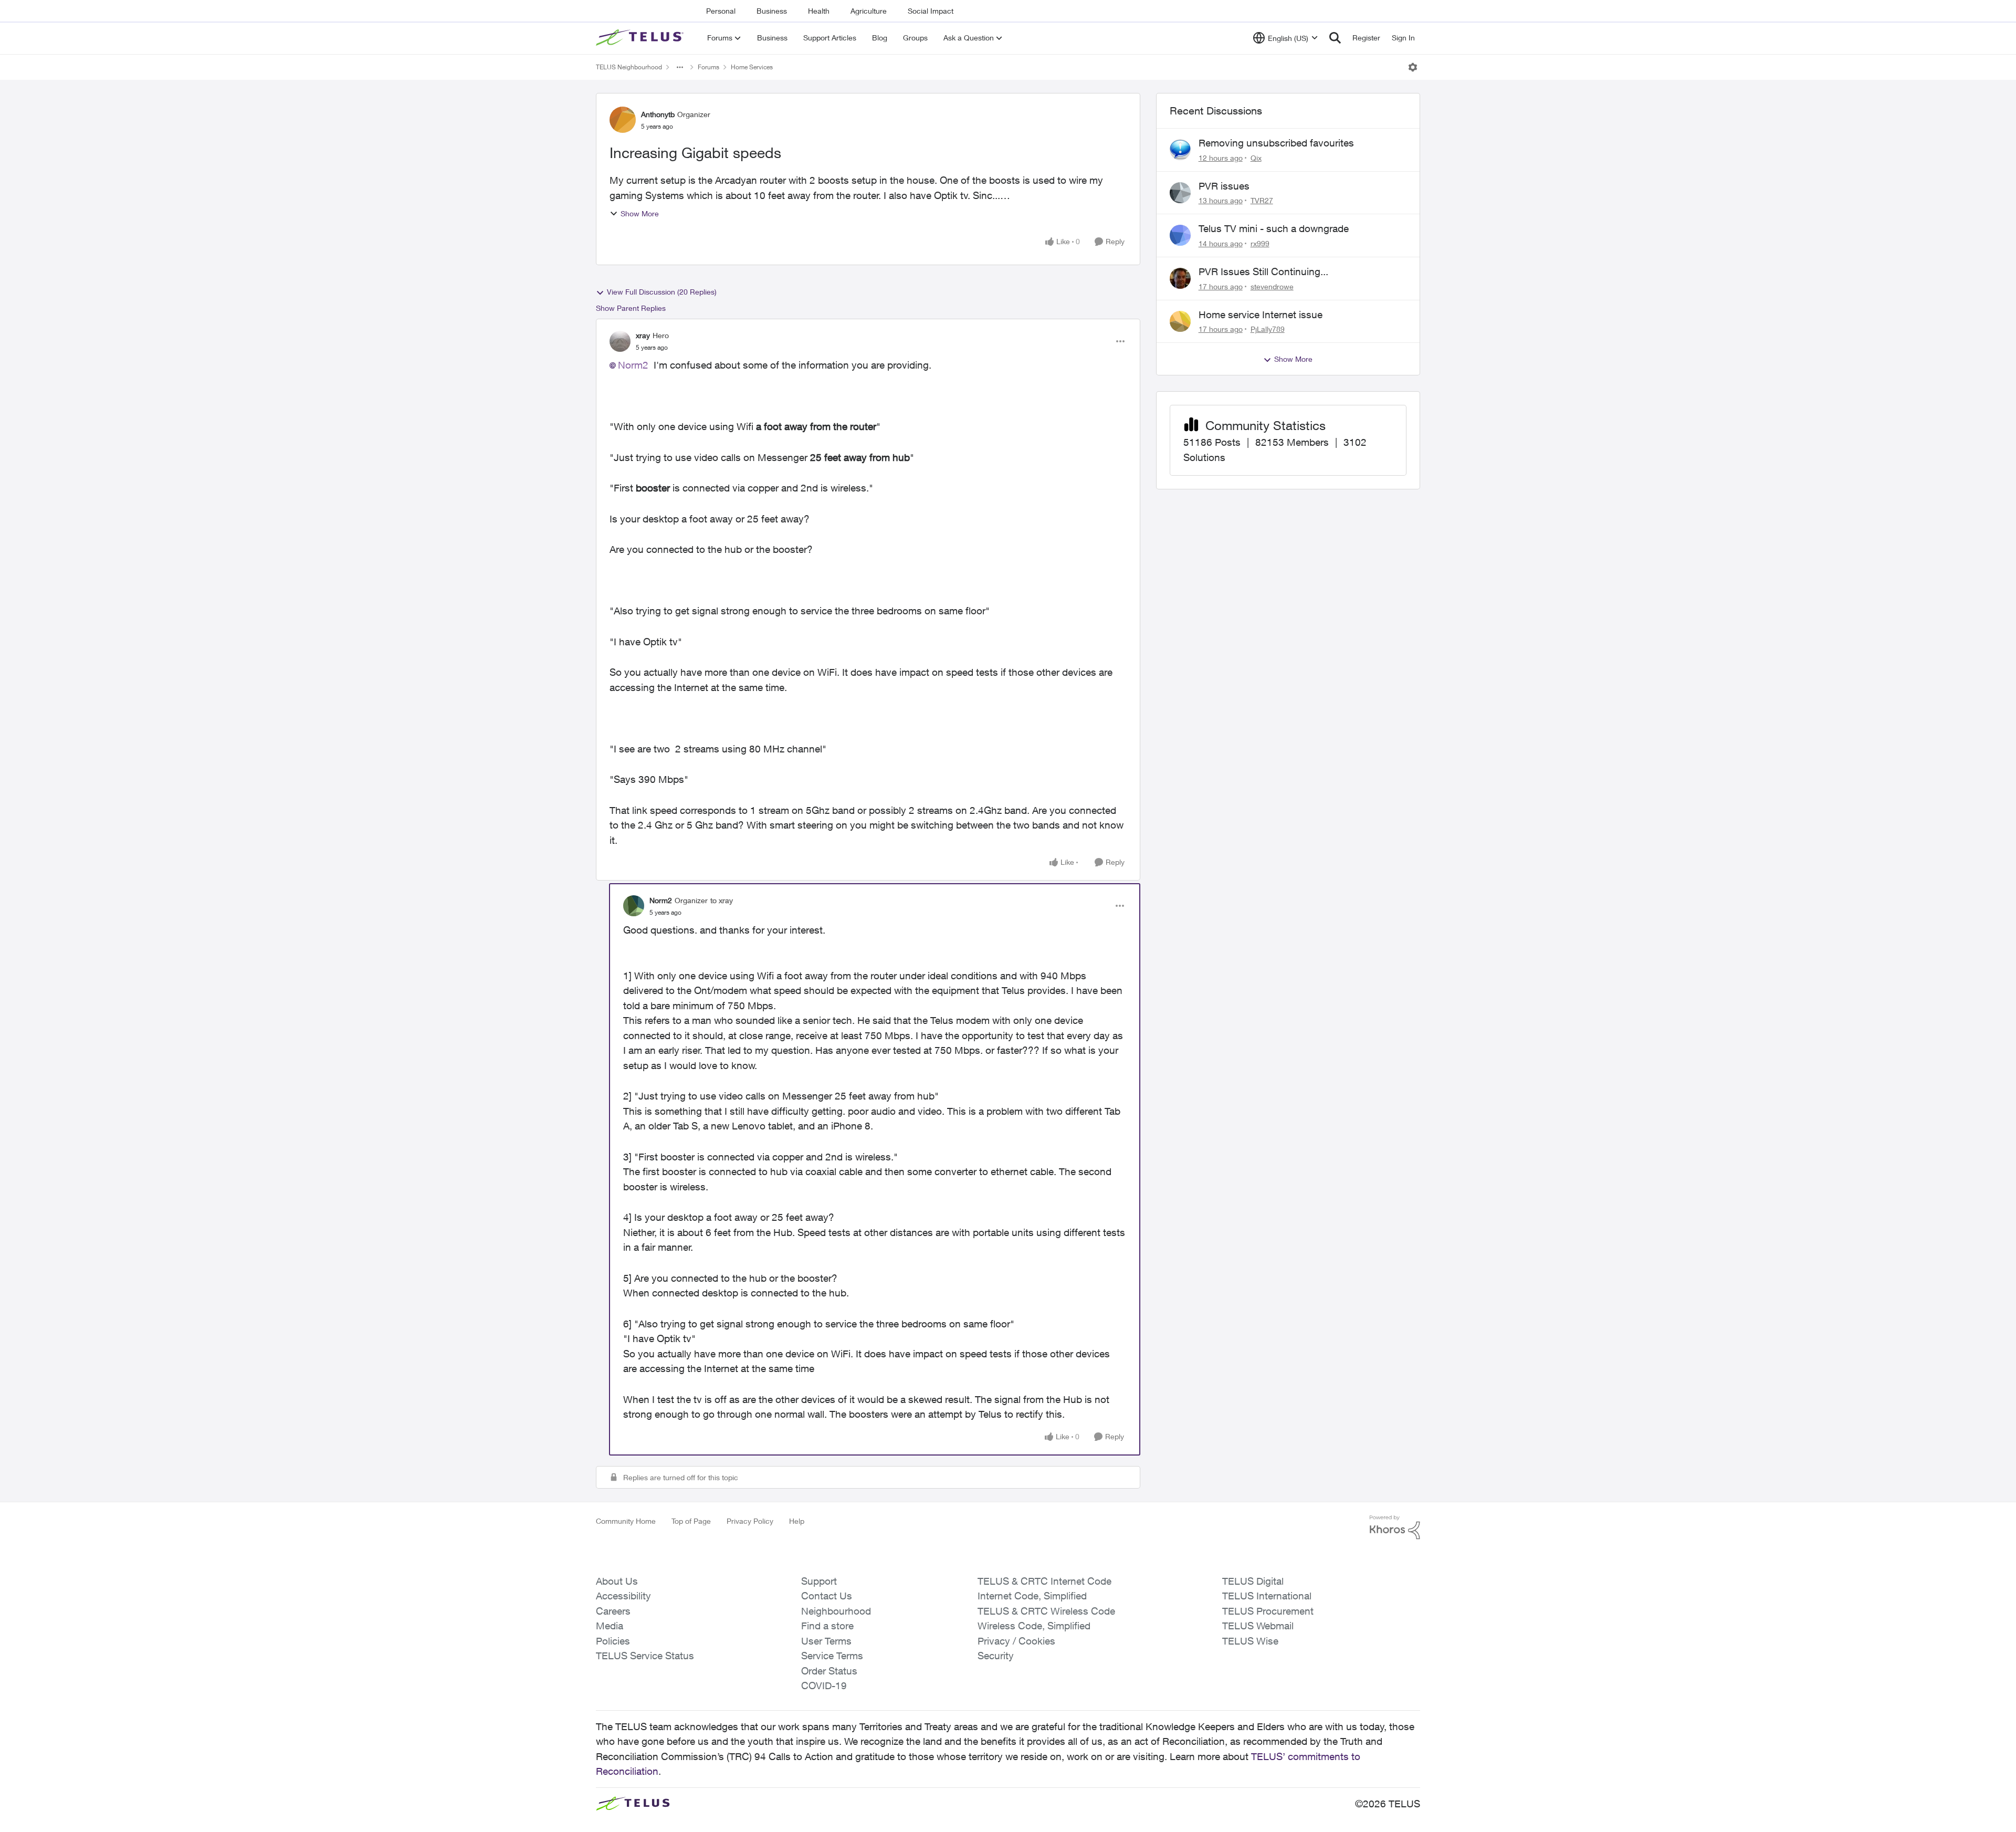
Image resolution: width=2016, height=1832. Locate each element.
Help (797, 1521)
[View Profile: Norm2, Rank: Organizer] (634, 906)
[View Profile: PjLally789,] (1180, 321)
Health (819, 11)
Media (610, 1626)
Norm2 (633, 365)
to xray (722, 900)
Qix (1256, 158)
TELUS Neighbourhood (629, 67)
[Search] (1335, 38)
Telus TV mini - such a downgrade (1274, 228)
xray (643, 335)
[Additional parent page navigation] (680, 67)
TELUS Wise (1250, 1641)
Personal (721, 11)
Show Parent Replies (631, 308)
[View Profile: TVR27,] (1180, 193)
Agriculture (869, 11)
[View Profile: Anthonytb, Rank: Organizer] (623, 120)
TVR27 (1262, 200)
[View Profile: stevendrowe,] (1180, 278)
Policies (613, 1641)
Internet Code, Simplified (1032, 1596)
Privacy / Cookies (1016, 1641)
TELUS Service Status (645, 1656)
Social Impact (931, 11)
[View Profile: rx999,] (1180, 235)
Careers (613, 1611)
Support (819, 1581)
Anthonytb (658, 114)
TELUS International (1267, 1596)
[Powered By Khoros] (1395, 1527)
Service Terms (832, 1656)
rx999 (1260, 243)
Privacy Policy (750, 1521)
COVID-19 (824, 1686)
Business (772, 11)
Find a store (827, 1626)
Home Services (752, 67)
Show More (640, 213)
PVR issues (1224, 186)
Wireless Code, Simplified (1034, 1626)
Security (996, 1656)
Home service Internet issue (1261, 315)
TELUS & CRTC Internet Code (1044, 1581)
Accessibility (623, 1596)
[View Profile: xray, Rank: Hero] (620, 341)
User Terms (826, 1641)
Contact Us (827, 1596)
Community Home (626, 1521)
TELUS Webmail (1258, 1626)
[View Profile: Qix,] (1180, 150)
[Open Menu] (1413, 67)
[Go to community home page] (641, 38)
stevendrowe (1272, 286)
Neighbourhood (836, 1611)
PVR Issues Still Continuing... (1263, 271)
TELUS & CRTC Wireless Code (1046, 1611)
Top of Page (691, 1521)
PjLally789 (1268, 329)
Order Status (829, 1671)
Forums (708, 67)
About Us (617, 1581)
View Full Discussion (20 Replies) (662, 292)
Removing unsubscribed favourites (1276, 143)
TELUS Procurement (1268, 1611)
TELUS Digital (1253, 1581)
